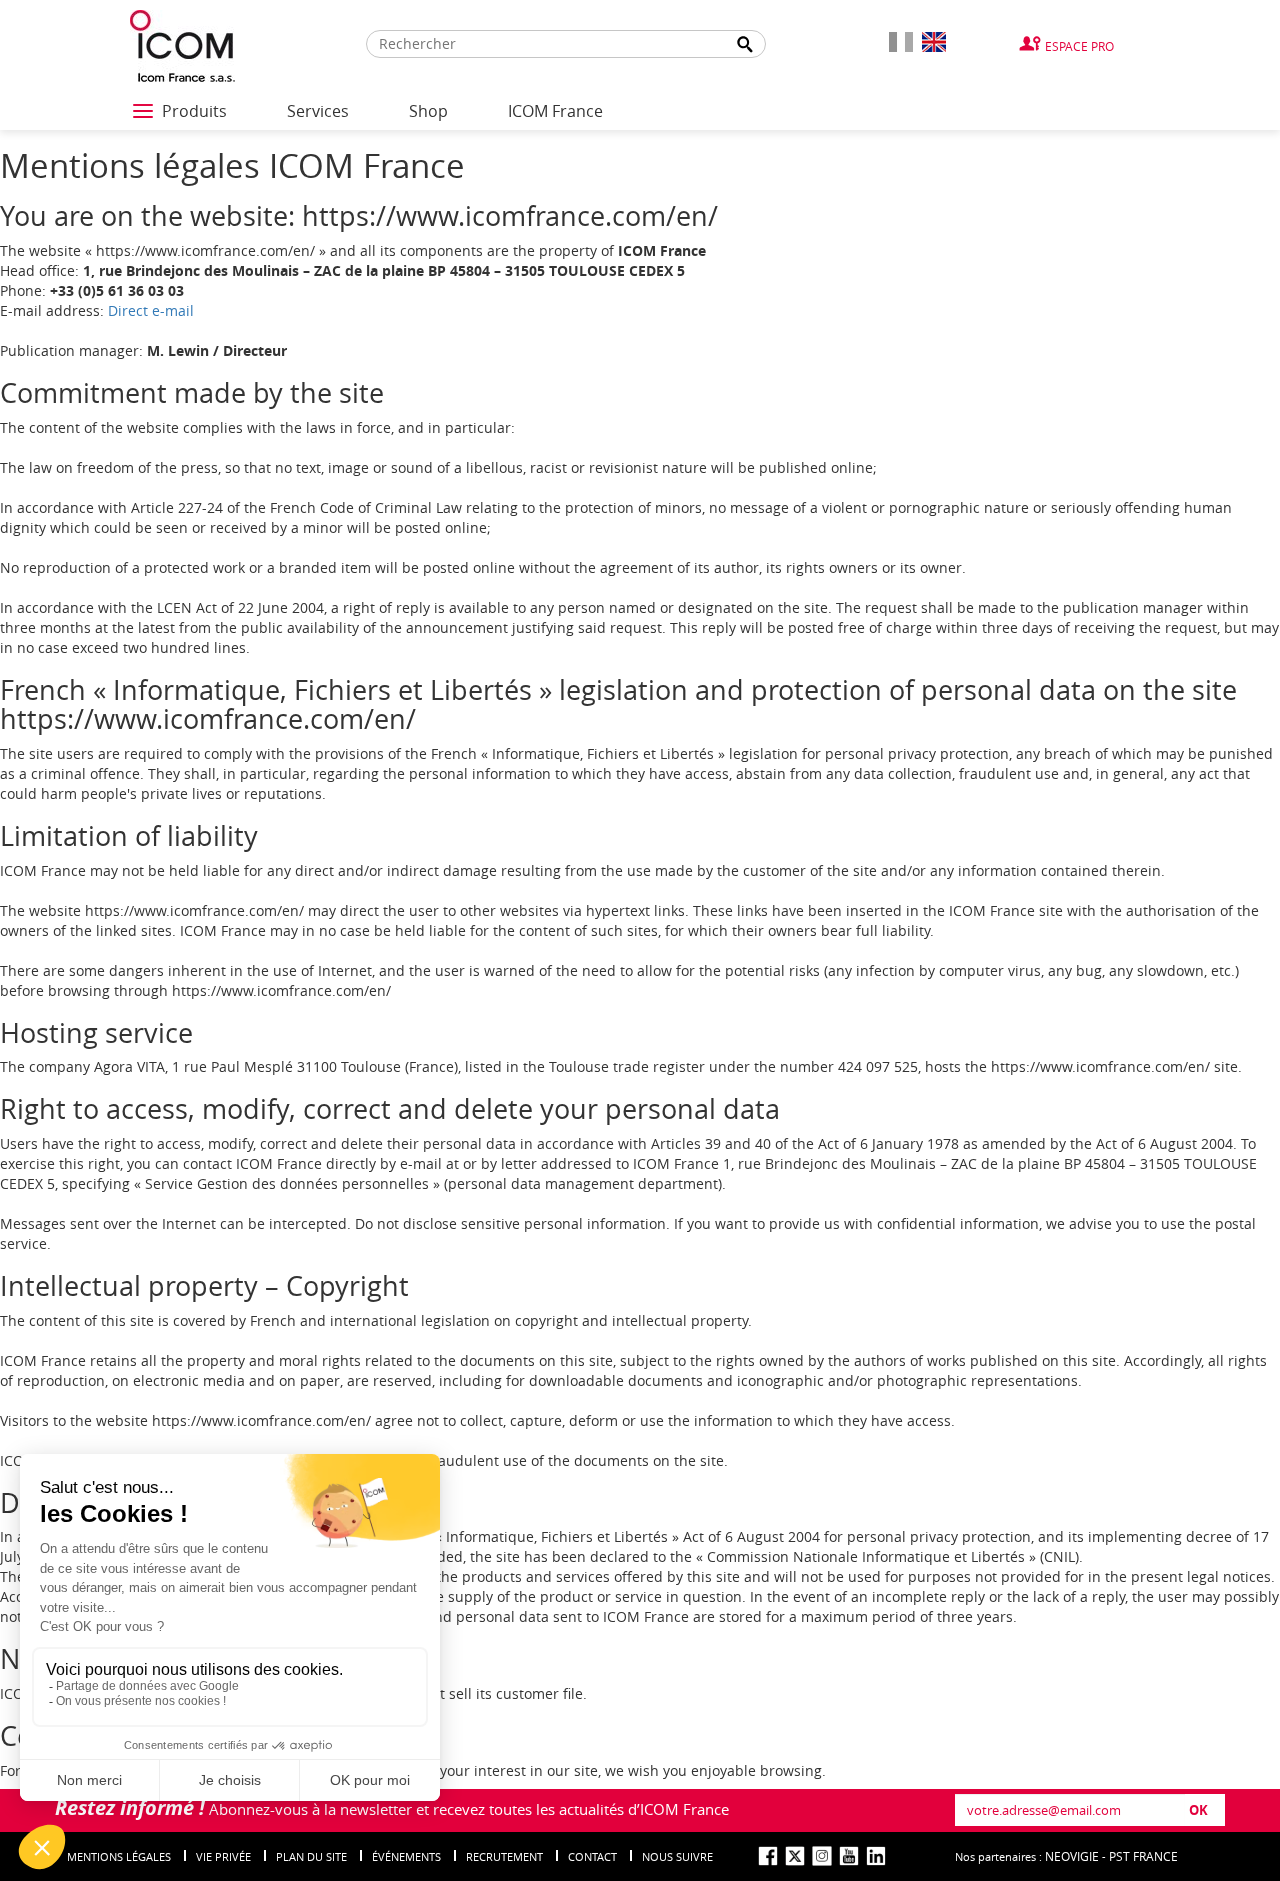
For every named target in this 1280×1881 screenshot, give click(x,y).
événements (406, 1856)
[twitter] (795, 1856)
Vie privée (223, 1856)
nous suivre (677, 1856)
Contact (592, 1856)
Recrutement (504, 1856)
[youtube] (849, 1856)
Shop (428, 111)
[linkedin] (876, 1856)
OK (1198, 1810)
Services (318, 111)
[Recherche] (746, 44)
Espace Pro (1079, 46)
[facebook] (768, 1856)
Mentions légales (119, 1856)
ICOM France (555, 111)
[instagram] (822, 1856)
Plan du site (311, 1856)
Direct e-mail (151, 310)
